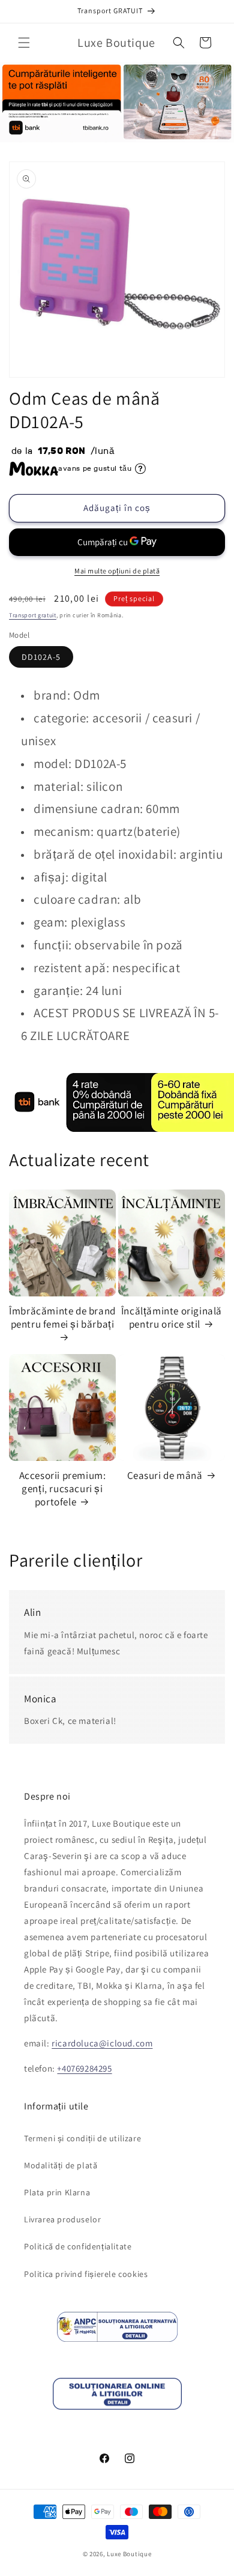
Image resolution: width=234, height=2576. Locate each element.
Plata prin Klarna (57, 2192)
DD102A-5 (41, 657)
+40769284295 (84, 2068)
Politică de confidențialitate (78, 2246)
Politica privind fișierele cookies (86, 2274)
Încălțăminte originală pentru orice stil (172, 1317)
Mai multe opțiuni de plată (117, 571)
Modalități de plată (61, 2165)
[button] (24, 43)
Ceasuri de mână (165, 1475)
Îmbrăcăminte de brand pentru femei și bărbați (62, 1317)
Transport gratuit (33, 615)
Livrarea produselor (62, 2219)
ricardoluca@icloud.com (102, 2043)
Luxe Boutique (129, 2554)
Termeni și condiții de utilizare (82, 2138)
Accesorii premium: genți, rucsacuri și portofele (63, 1489)
